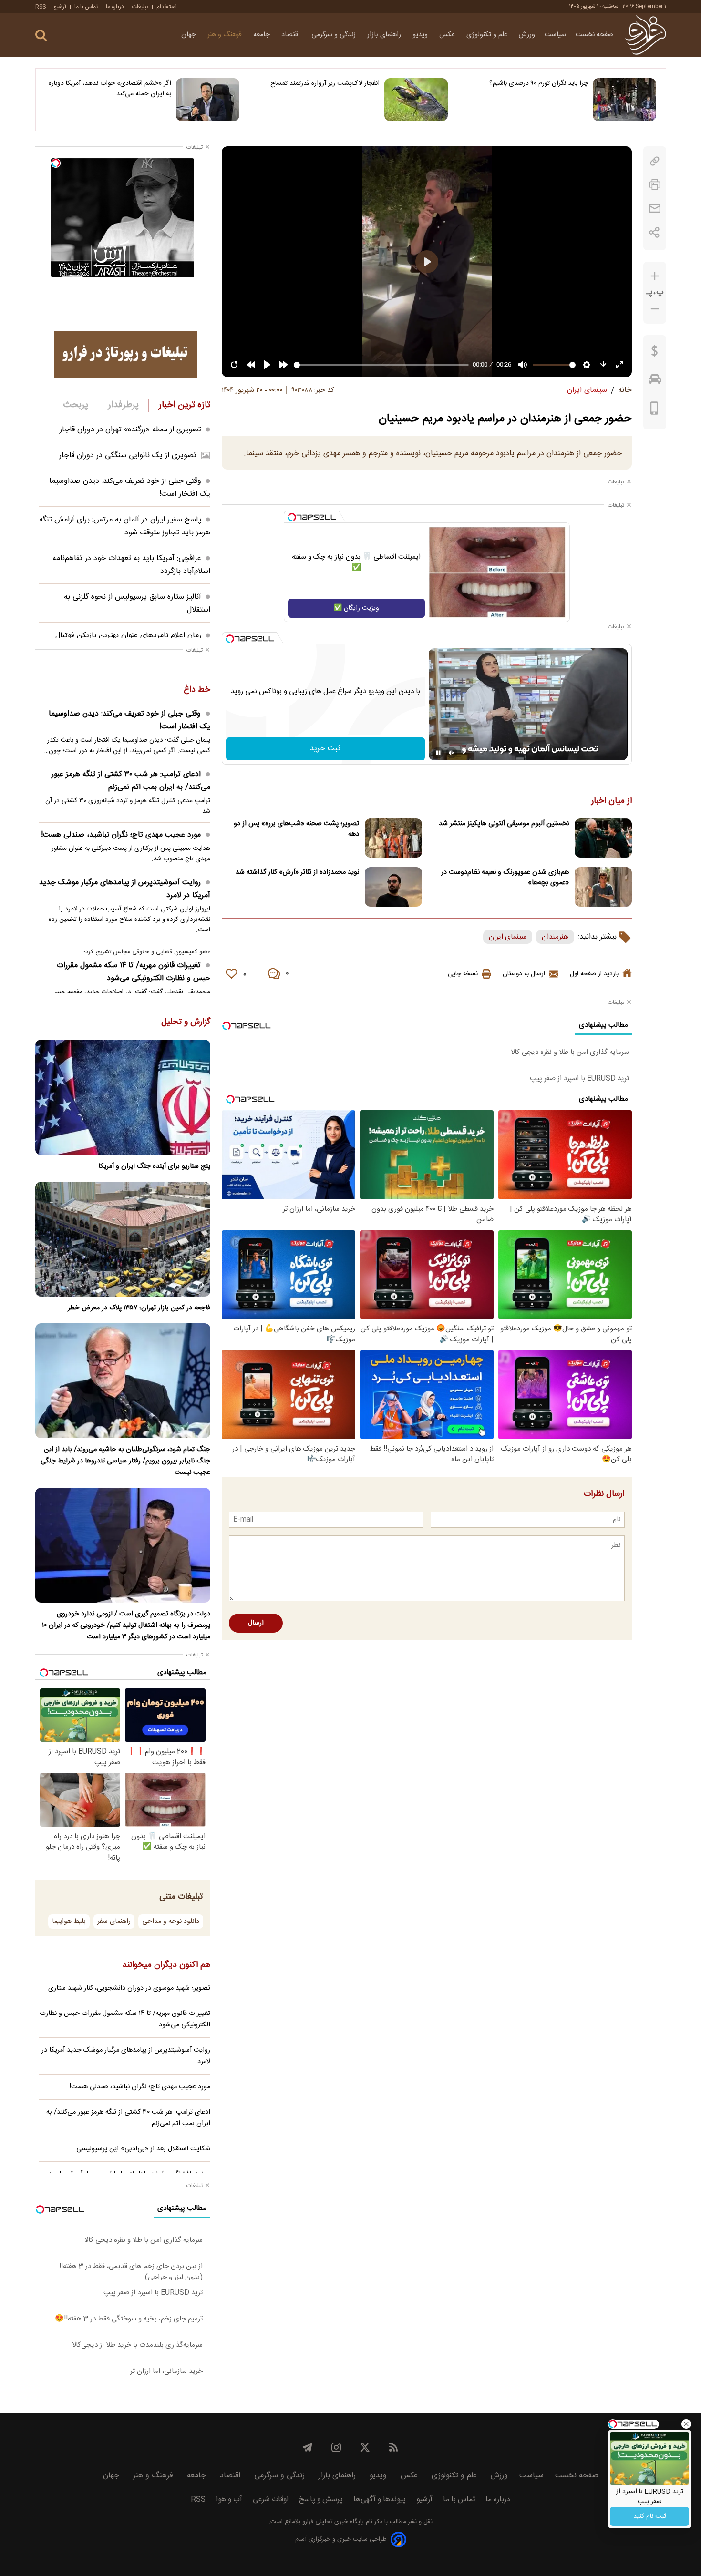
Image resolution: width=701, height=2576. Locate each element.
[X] (365, 2447)
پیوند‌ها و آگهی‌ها (380, 2499)
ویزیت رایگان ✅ (356, 608)
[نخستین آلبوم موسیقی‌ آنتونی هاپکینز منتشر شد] (603, 838)
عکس (448, 35)
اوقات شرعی (271, 2499)
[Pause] (438, 753)
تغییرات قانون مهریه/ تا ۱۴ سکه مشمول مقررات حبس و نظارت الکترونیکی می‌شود (134, 972)
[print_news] (655, 185)
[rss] (393, 2447)
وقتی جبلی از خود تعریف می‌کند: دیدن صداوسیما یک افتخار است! (129, 720)
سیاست (555, 35)
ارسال (256, 1623)
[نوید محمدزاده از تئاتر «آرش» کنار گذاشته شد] (393, 887)
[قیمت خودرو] (655, 381)
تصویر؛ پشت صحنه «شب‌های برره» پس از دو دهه (296, 829)
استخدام (167, 7)
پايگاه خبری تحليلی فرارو (332, 2522)
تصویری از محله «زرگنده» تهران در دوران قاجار (130, 430)
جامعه (263, 35)
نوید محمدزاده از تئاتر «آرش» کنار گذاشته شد (297, 872)
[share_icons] (655, 232)
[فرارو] (645, 35)
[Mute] (452, 753)
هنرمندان (555, 937)
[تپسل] (292, 517)
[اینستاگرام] (336, 2447)
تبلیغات (140, 7)
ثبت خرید (325, 749)
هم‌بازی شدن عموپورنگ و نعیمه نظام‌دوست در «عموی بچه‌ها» (505, 878)
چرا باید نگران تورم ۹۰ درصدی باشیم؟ (539, 83)
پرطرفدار (123, 405)
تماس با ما (86, 7)
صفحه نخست (594, 35)
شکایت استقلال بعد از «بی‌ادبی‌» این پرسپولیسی (143, 2149)
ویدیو (421, 35)
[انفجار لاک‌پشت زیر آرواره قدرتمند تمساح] (416, 100)
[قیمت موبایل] (655, 410)
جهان (190, 35)
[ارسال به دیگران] (655, 209)
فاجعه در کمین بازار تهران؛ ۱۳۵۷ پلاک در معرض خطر (139, 1308)
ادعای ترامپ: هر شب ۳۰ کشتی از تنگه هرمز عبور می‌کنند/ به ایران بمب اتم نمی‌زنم (131, 781)
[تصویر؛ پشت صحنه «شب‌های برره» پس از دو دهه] (393, 838)
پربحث (76, 405)
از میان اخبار (612, 801)
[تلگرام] (308, 2447)
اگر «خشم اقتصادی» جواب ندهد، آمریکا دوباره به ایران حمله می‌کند (110, 89)
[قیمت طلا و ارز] (655, 353)
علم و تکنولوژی (488, 35)
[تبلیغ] (125, 355)
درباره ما (115, 7)
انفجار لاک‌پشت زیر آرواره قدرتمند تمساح (325, 83)
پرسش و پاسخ (321, 2499)
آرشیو (60, 7)
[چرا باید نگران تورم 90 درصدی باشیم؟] (624, 100)
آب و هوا (229, 2499)
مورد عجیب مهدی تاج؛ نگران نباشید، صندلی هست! (121, 835)
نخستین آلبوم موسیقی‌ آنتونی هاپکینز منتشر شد (504, 824)
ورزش (527, 35)
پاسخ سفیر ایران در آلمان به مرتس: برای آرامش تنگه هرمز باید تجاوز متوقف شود (125, 526)
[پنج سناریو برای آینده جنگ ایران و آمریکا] (123, 1097)
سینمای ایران (508, 937)
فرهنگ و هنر (226, 35)
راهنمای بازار (385, 35)
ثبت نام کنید (650, 2516)
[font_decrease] (655, 309)
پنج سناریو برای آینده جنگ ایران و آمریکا (154, 1166)
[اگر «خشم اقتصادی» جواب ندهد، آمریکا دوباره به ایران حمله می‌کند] (208, 100)
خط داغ (197, 690)
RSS (41, 7)
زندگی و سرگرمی (335, 35)
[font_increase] (655, 276)
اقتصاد (292, 35)
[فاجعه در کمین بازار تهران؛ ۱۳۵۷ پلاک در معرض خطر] (123, 1239)
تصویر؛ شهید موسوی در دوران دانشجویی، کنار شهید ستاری (129, 1988)
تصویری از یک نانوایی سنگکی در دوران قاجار (128, 455)
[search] (41, 36)
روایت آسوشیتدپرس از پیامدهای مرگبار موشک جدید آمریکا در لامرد (125, 889)
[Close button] (686, 2424)
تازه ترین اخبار (184, 405)
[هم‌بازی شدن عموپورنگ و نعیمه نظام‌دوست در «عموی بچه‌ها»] (603, 887)
